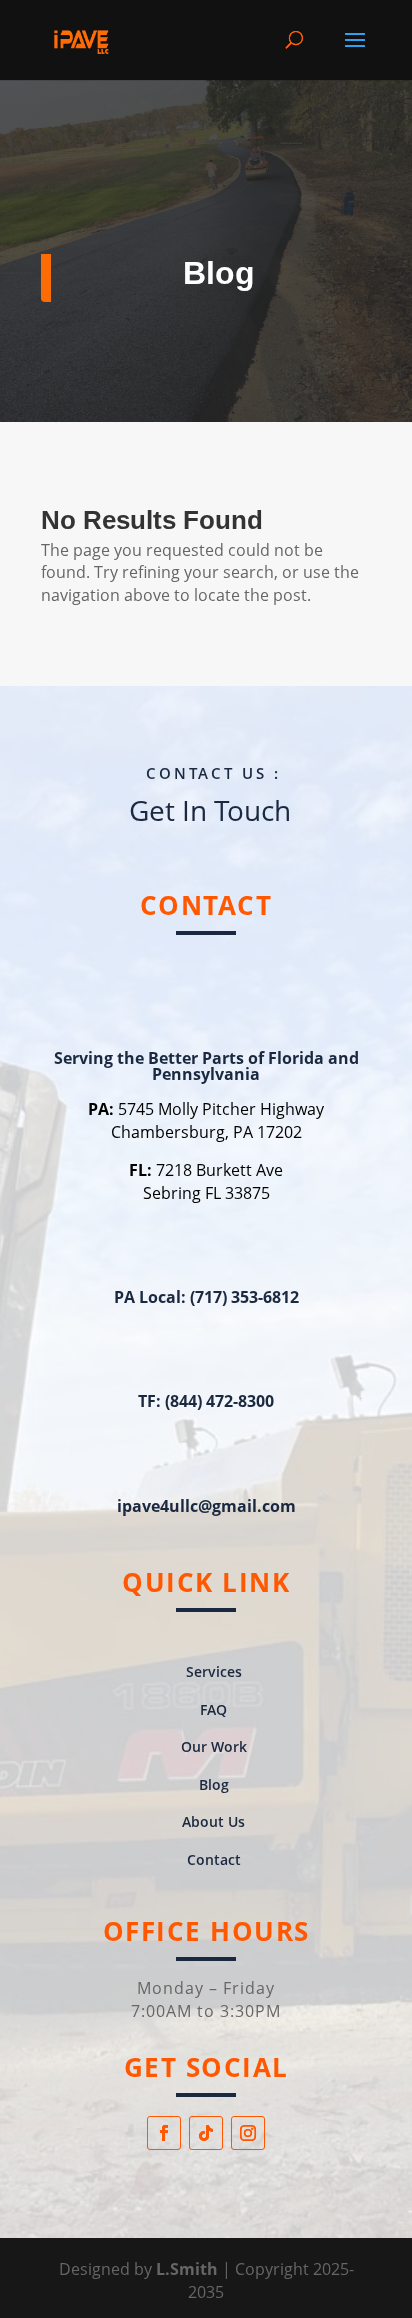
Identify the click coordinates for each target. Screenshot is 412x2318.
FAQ (213, 1709)
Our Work (214, 1746)
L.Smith (189, 2269)
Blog (214, 1784)
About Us (213, 1821)
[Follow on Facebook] (164, 2133)
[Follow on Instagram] (248, 2133)
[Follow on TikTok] (206, 2133)
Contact (214, 1859)
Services (214, 1671)
